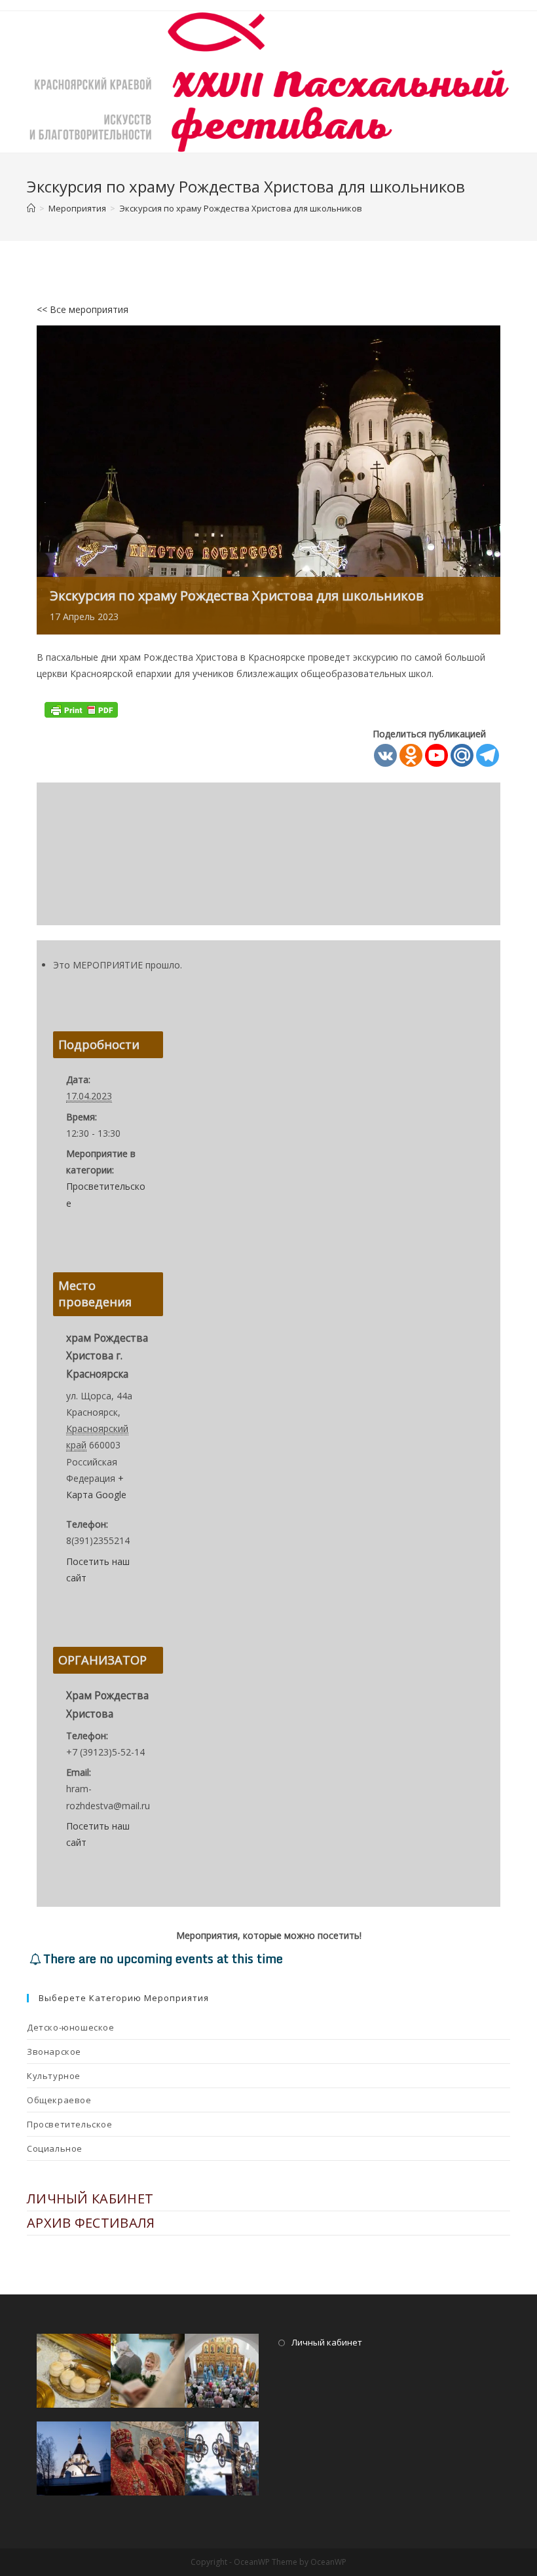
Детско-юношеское (71, 2027)
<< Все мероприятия (83, 309)
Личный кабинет (327, 2342)
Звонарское (54, 2052)
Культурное (54, 2076)
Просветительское (70, 2124)
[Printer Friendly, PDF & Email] (81, 709)
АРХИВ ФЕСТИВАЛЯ (91, 2223)
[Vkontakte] (385, 755)
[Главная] (31, 208)
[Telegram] (488, 755)
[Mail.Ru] (462, 755)
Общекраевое (59, 2100)
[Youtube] (436, 755)
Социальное (55, 2148)
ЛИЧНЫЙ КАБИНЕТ (90, 2199)
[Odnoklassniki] (411, 755)
